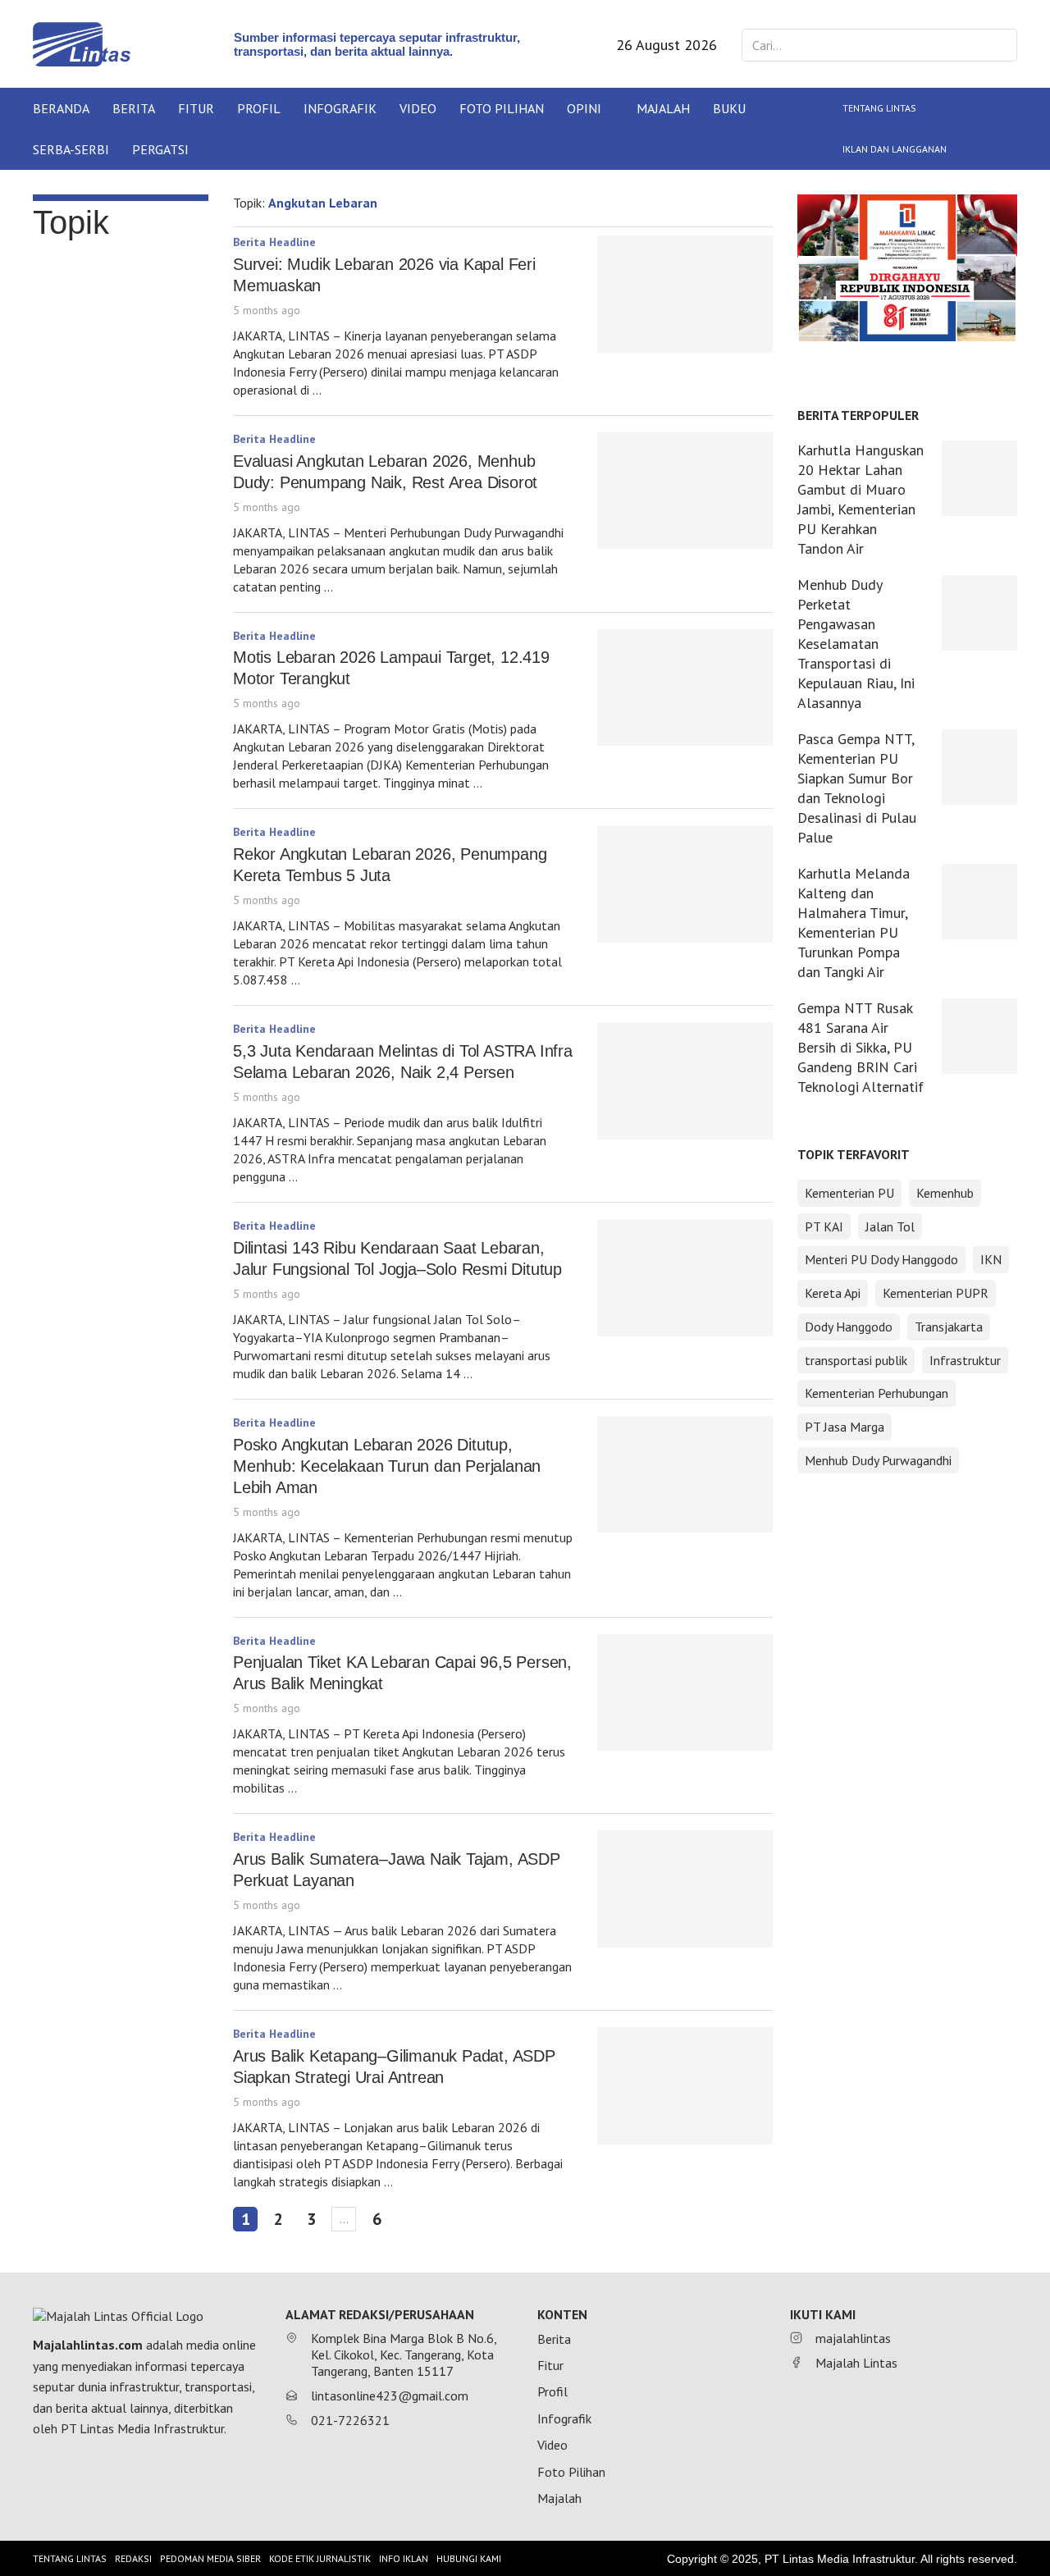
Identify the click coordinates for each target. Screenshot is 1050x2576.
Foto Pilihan (502, 108)
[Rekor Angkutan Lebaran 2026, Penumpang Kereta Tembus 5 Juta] (685, 884)
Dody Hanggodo (849, 1327)
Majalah (663, 108)
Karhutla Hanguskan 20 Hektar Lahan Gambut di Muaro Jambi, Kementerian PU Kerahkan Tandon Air (861, 499)
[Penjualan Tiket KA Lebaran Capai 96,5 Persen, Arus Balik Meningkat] (685, 1693)
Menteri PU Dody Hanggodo (881, 1259)
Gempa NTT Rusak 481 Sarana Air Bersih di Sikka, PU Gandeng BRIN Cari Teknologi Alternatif (861, 1047)
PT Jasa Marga (845, 1427)
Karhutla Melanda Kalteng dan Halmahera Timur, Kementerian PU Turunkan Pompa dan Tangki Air (854, 923)
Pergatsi (160, 149)
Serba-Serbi (71, 149)
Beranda (61, 108)
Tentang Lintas (879, 108)
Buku (729, 108)
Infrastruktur (965, 1360)
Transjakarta (949, 1327)
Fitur (196, 108)
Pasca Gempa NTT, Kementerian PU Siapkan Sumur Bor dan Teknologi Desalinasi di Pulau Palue (857, 788)
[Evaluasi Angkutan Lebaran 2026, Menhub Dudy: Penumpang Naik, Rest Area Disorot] (685, 491)
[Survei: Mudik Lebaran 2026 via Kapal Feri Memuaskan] (685, 294)
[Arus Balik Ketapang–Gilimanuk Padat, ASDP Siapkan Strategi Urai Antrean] (685, 2086)
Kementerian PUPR (936, 1293)
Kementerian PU (849, 1193)
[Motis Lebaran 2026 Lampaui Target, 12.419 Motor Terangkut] (685, 688)
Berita (134, 108)
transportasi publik (856, 1360)
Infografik (340, 108)
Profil (259, 108)
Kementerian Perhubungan (877, 1393)
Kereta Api (833, 1293)
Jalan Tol (890, 1226)
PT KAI (824, 1226)
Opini (584, 108)
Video (418, 108)
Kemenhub (945, 1193)
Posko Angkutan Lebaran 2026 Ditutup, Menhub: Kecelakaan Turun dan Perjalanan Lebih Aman (387, 1466)
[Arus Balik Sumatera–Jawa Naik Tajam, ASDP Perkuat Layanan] (685, 1889)
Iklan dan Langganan (895, 149)
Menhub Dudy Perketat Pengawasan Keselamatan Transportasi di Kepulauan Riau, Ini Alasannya (856, 644)
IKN (991, 1259)
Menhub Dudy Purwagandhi (878, 1460)
